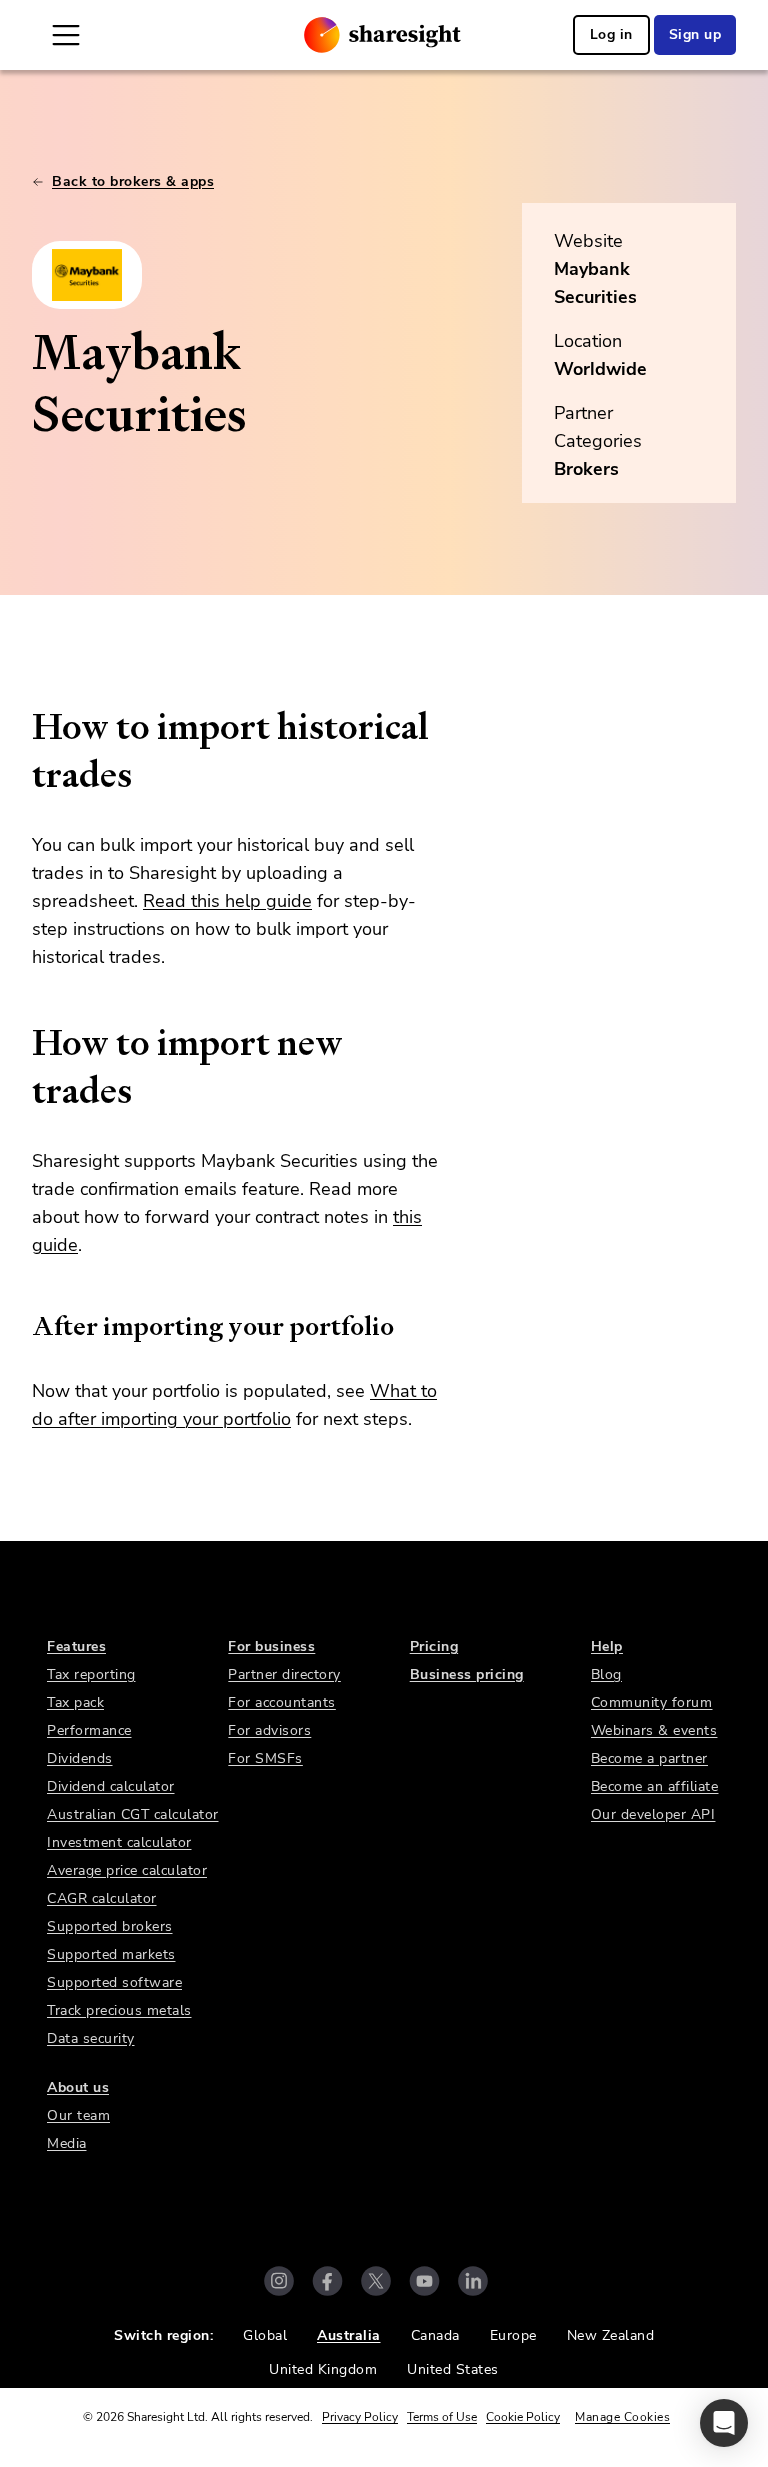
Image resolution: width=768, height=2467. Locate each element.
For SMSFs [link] (265, 1758)
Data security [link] (91, 2038)
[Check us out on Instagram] (279, 2281)
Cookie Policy (523, 2417)
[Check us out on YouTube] (424, 2281)
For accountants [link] (282, 1702)
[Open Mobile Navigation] (66, 35)
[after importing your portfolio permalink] (22, 1326)
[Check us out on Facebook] (327, 2281)
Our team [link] (78, 2115)
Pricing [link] (434, 1646)
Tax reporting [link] (91, 1674)
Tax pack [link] (75, 1702)
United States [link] (453, 2369)
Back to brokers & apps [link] (133, 181)
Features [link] (76, 1646)
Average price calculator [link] (127, 1870)
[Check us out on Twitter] (376, 2281)
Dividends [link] (80, 1758)
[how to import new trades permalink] (22, 1043)
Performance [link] (89, 1730)
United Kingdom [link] (323, 2369)
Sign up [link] (695, 34)
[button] (724, 2423)
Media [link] (67, 2143)
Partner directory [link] (284, 1674)
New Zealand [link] (611, 2335)
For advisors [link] (269, 1730)
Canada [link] (435, 2335)
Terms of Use (442, 2417)
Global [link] (265, 2335)
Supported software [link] (114, 1982)
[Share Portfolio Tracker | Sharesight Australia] (382, 35)
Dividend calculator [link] (111, 1786)
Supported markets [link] (111, 1954)
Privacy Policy (360, 2417)
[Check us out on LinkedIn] (473, 2281)
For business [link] (271, 1646)
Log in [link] (611, 34)
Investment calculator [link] (119, 1842)
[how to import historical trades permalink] (22, 727)
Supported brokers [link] (110, 1926)
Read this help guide (227, 901)
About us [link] (78, 2087)
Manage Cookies (622, 2417)
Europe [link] (513, 2335)
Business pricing (467, 1674)
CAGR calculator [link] (102, 1898)
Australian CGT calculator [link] (133, 1814)
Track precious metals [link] (119, 2010)
